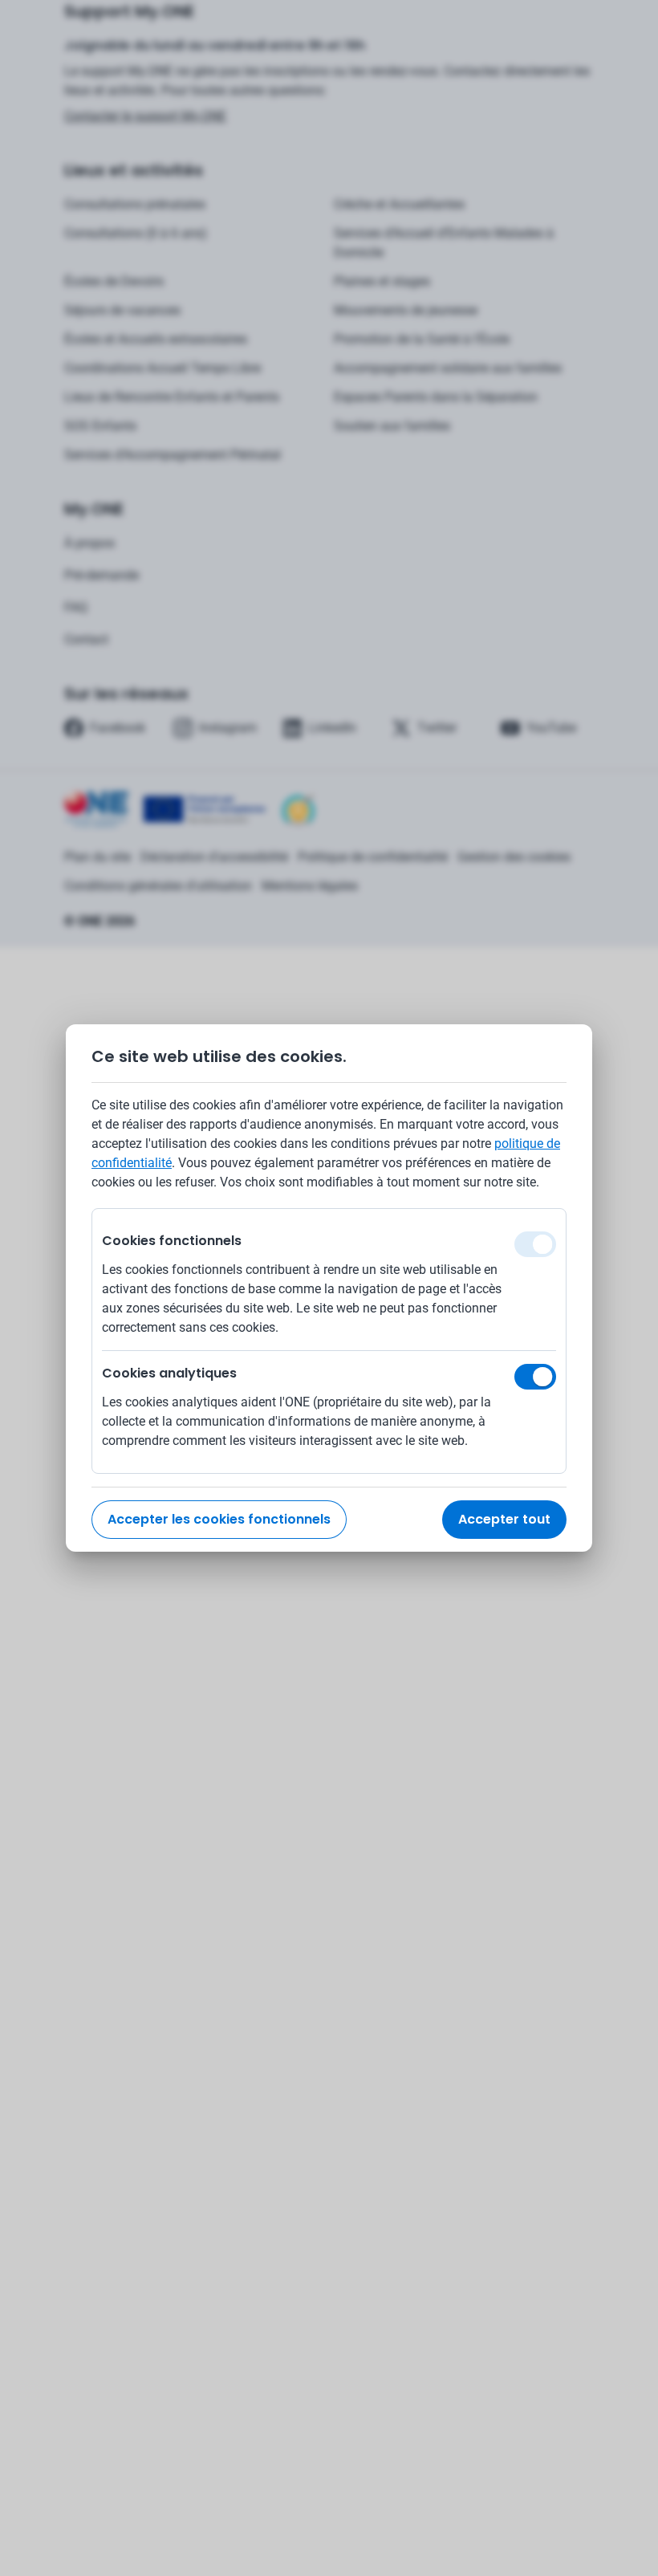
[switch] (535, 1377)
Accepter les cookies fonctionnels (219, 1519)
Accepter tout (504, 1519)
